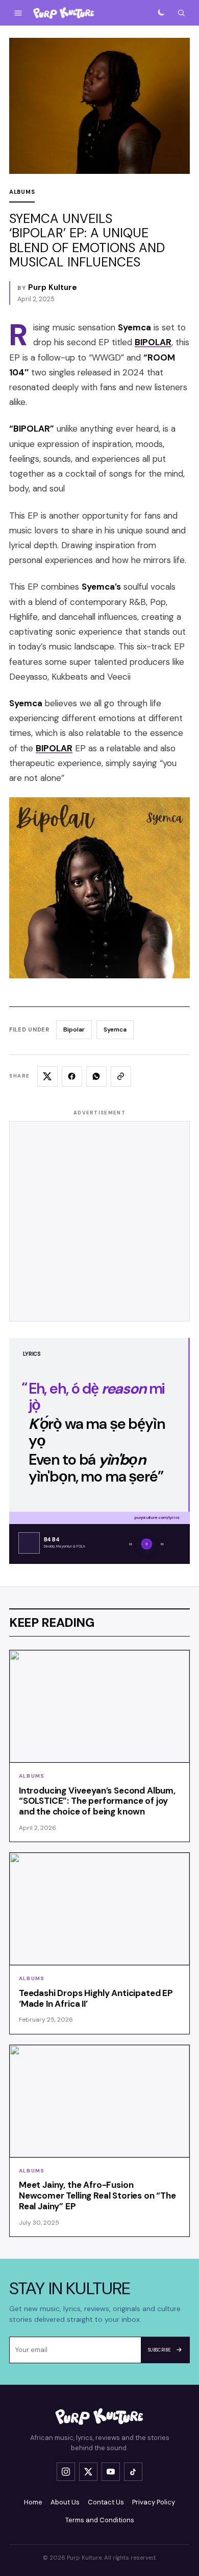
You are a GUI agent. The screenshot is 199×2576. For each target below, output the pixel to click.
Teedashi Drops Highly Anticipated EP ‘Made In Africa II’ (96, 1998)
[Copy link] (121, 1077)
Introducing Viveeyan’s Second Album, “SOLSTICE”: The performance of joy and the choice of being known (97, 1801)
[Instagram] (66, 2472)
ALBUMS (22, 192)
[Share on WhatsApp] (96, 1077)
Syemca (115, 1029)
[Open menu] (18, 13)
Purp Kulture (53, 287)
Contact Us (106, 2502)
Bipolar (74, 1029)
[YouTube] (111, 2472)
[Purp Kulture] (64, 13)
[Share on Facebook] (72, 1077)
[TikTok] (133, 2472)
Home (33, 2502)
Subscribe (159, 2350)
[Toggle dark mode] (161, 13)
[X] (88, 2472)
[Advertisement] (99, 1221)
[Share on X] (47, 1077)
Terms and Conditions (100, 2520)
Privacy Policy (154, 2502)
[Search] (181, 13)
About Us (65, 2502)
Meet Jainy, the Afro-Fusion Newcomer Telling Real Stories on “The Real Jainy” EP (97, 2196)
